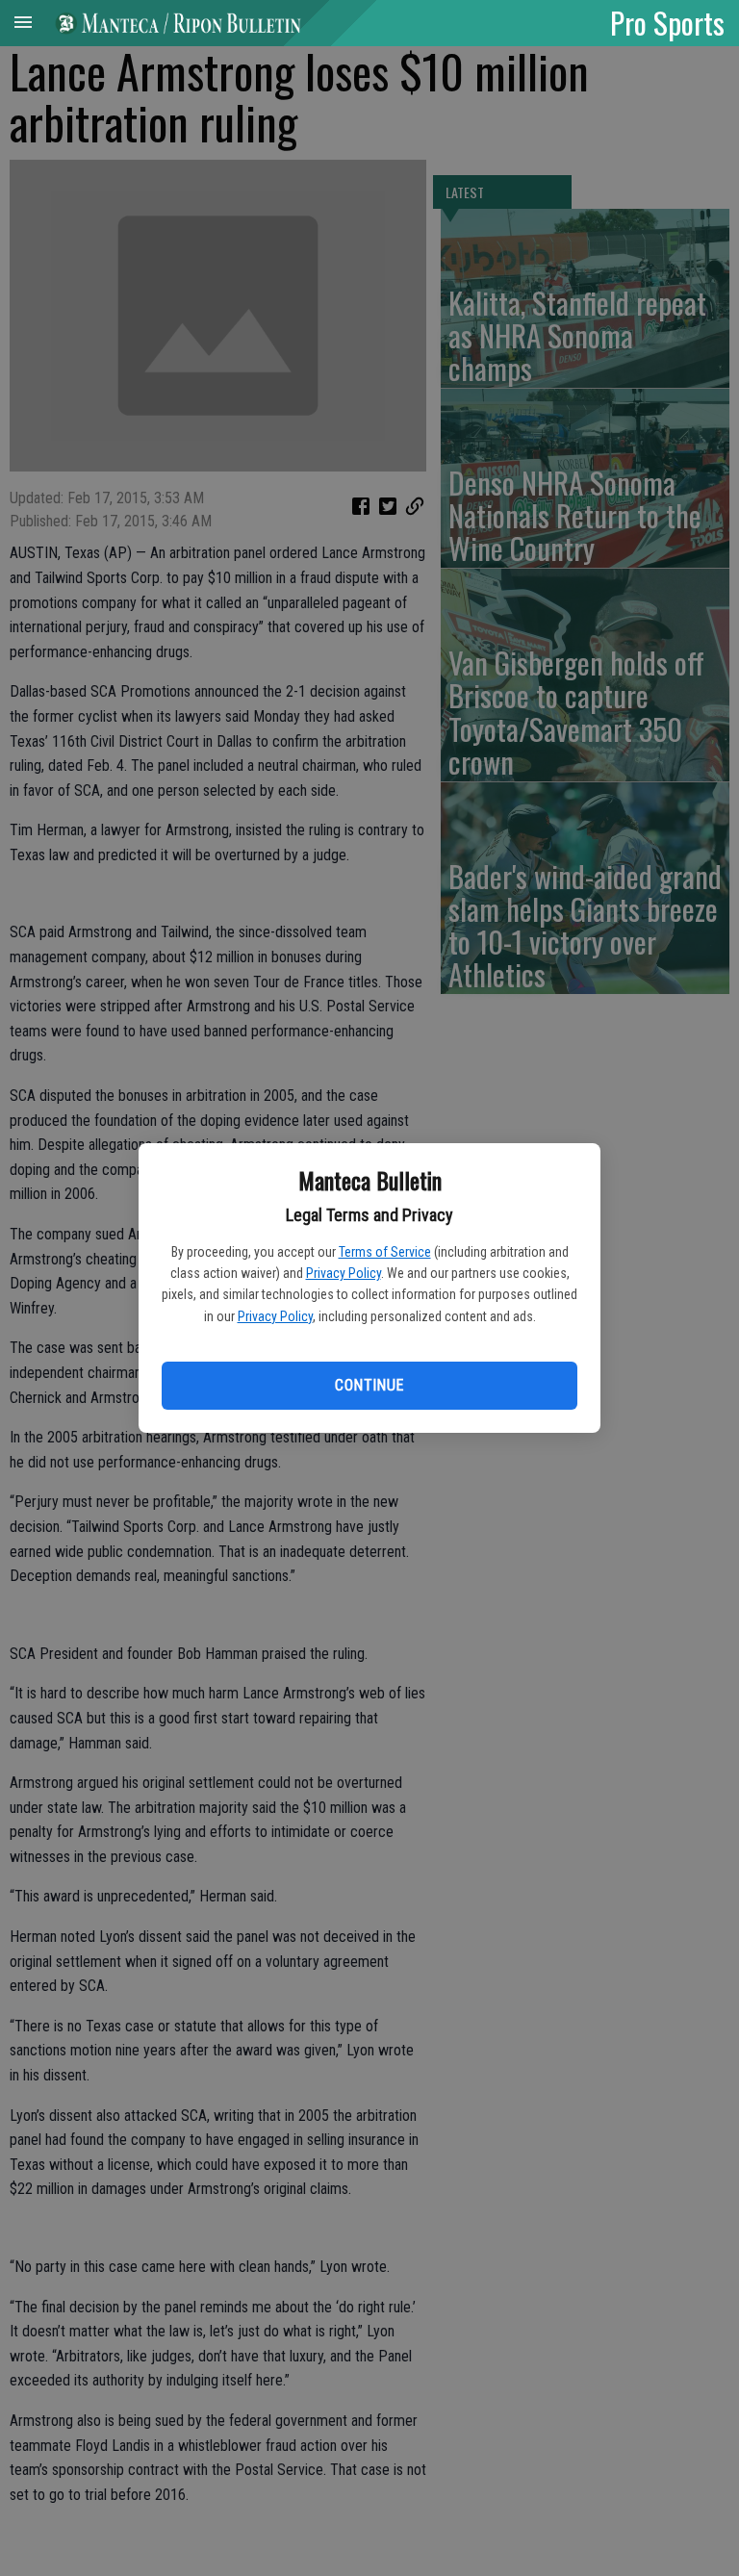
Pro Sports (667, 22)
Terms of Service (385, 1252)
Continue (369, 1385)
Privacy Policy (344, 1273)
